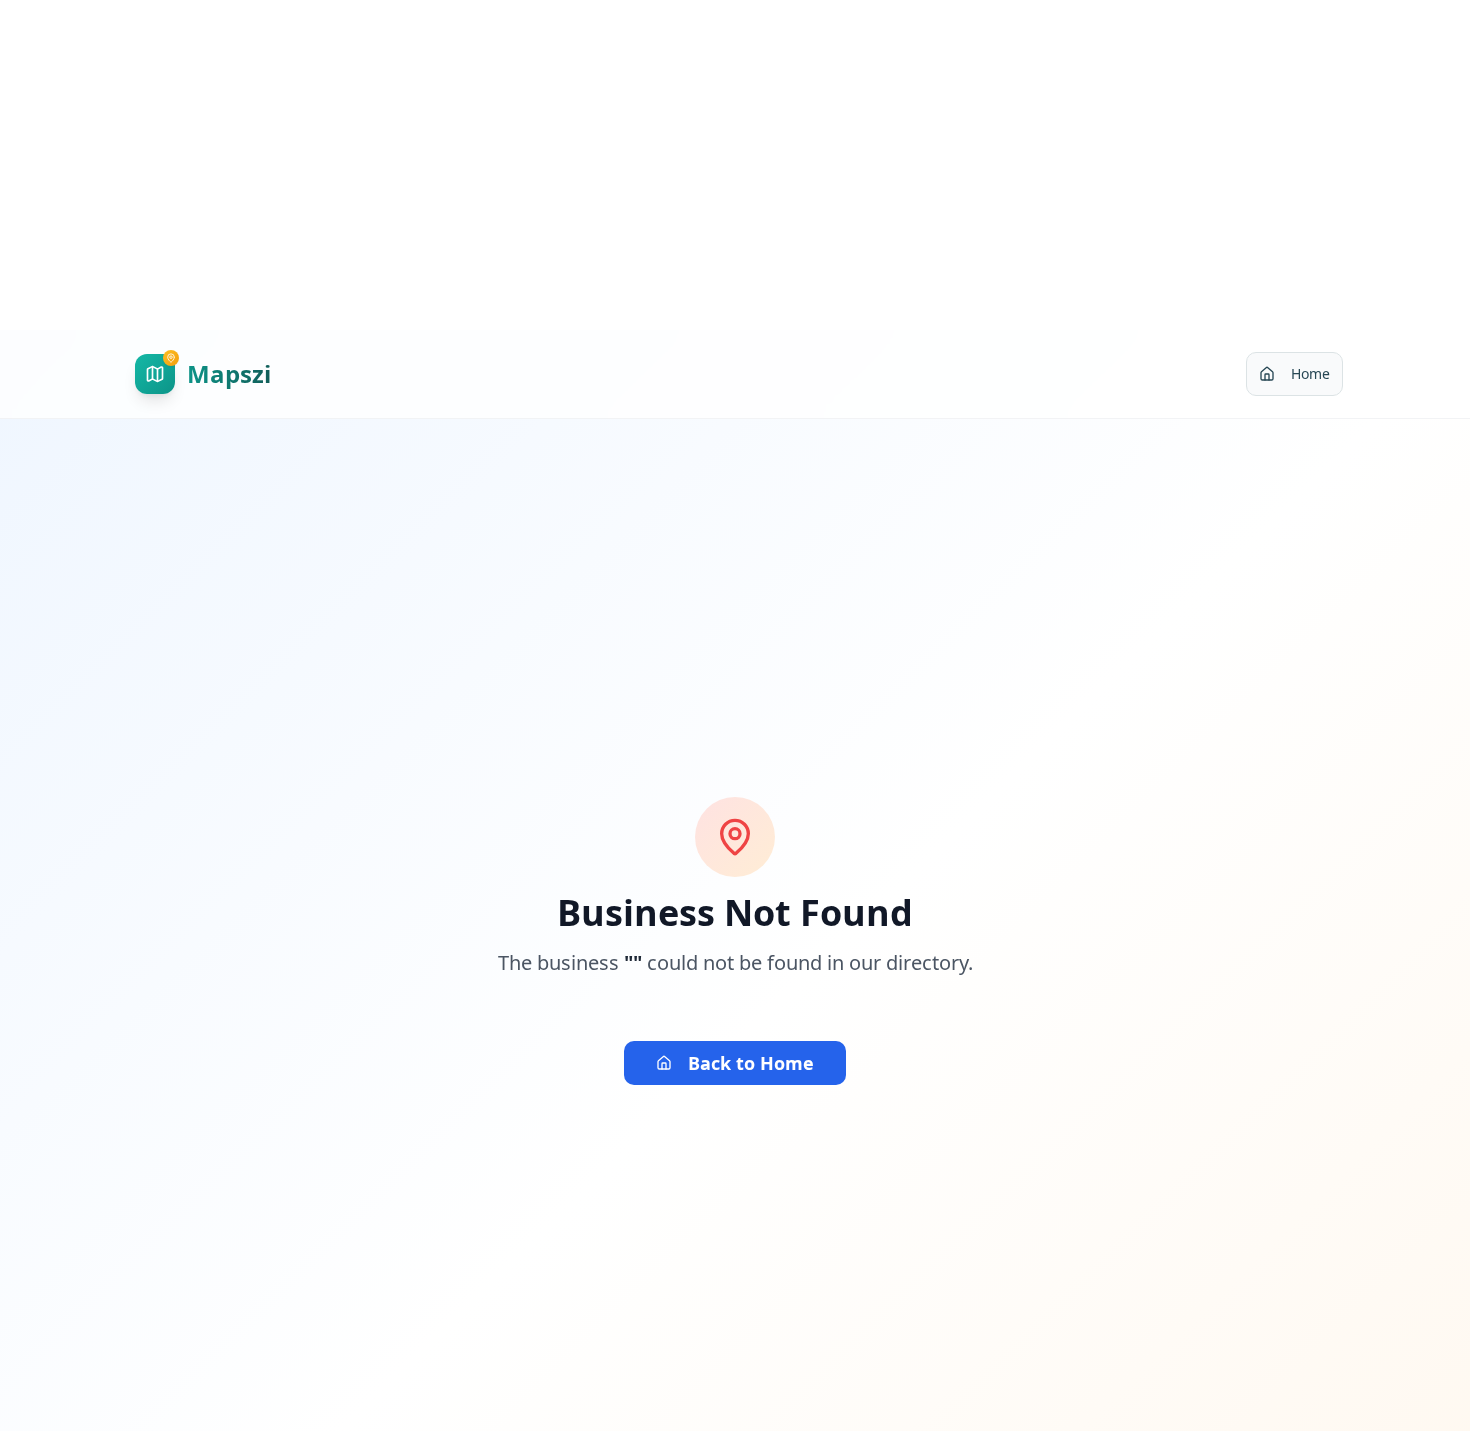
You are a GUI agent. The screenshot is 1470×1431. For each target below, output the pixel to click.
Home (1310, 373)
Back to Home (751, 1063)
